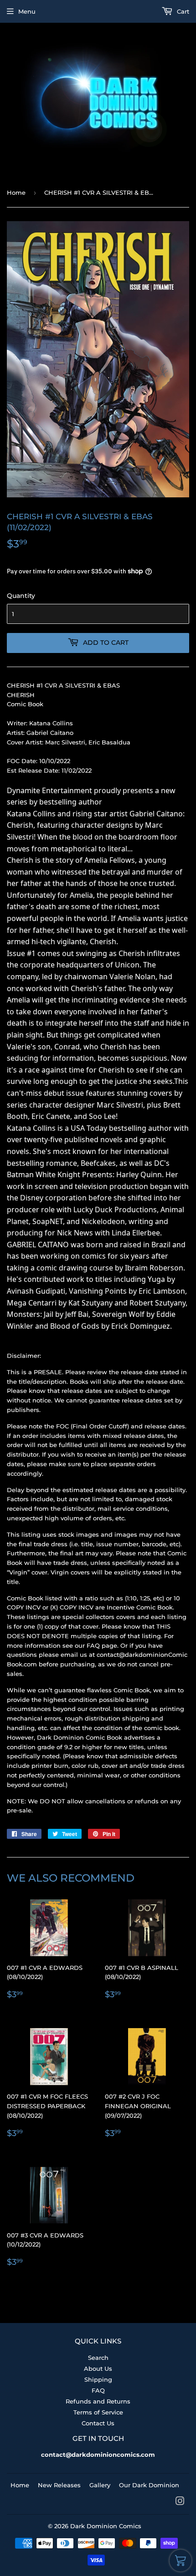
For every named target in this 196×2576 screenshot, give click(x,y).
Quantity (21, 596)
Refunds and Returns (98, 2401)
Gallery (100, 2485)
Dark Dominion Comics (106, 2526)
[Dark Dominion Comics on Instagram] (180, 2502)
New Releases (59, 2485)
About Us (98, 2369)
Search (98, 2358)
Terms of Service (98, 2412)
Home (16, 192)
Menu (27, 11)
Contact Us (98, 2423)
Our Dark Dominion (149, 2485)
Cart (182, 11)
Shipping (98, 2379)
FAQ (98, 2390)
